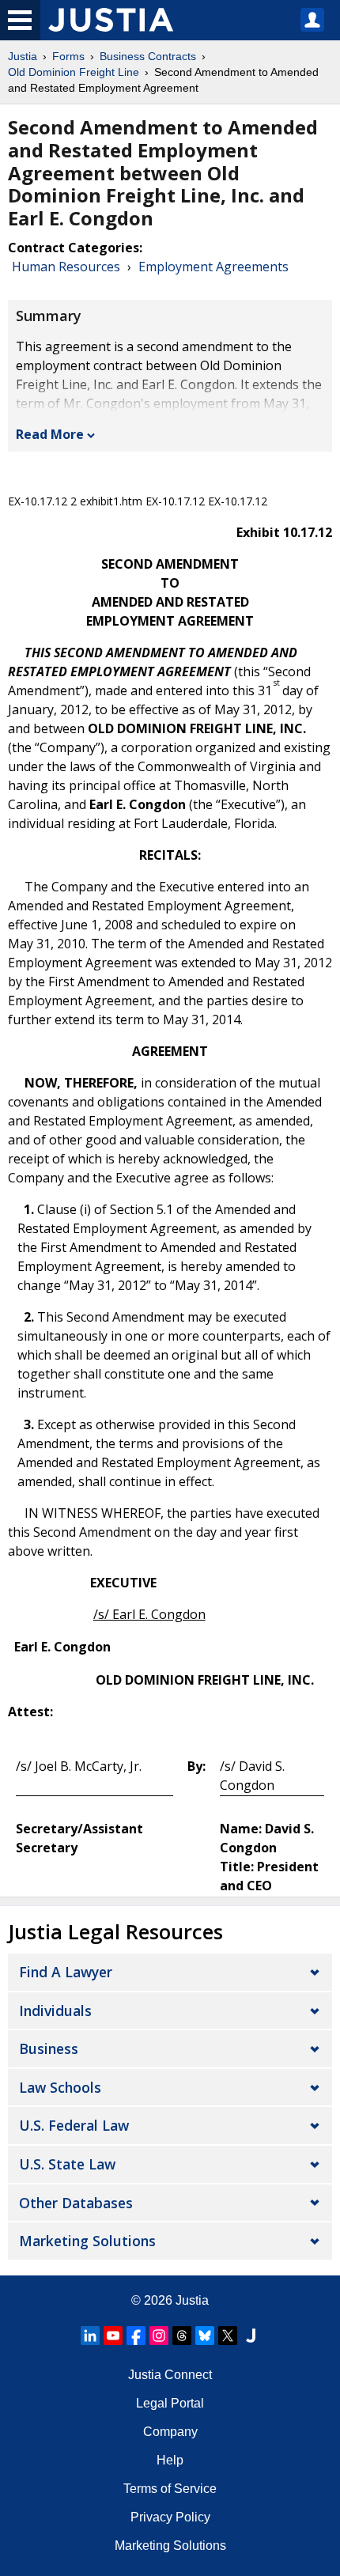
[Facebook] (136, 2336)
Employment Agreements (213, 267)
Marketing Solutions (87, 2241)
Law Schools (60, 2087)
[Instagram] (159, 2336)
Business (49, 2048)
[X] (228, 2336)
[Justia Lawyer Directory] (251, 2336)
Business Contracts (148, 56)
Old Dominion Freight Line (74, 72)
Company (170, 2432)
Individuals (55, 2010)
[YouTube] (113, 2336)
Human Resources (66, 267)
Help (170, 2460)
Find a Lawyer (66, 1972)
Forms (68, 56)
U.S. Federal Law (74, 2125)
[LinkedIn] (90, 2336)
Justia (23, 56)
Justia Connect (170, 2375)
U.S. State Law (67, 2164)
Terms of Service (170, 2489)
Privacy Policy (170, 2517)
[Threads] (182, 2336)
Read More (50, 434)
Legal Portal (170, 2403)
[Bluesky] (205, 2336)
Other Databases (76, 2203)
